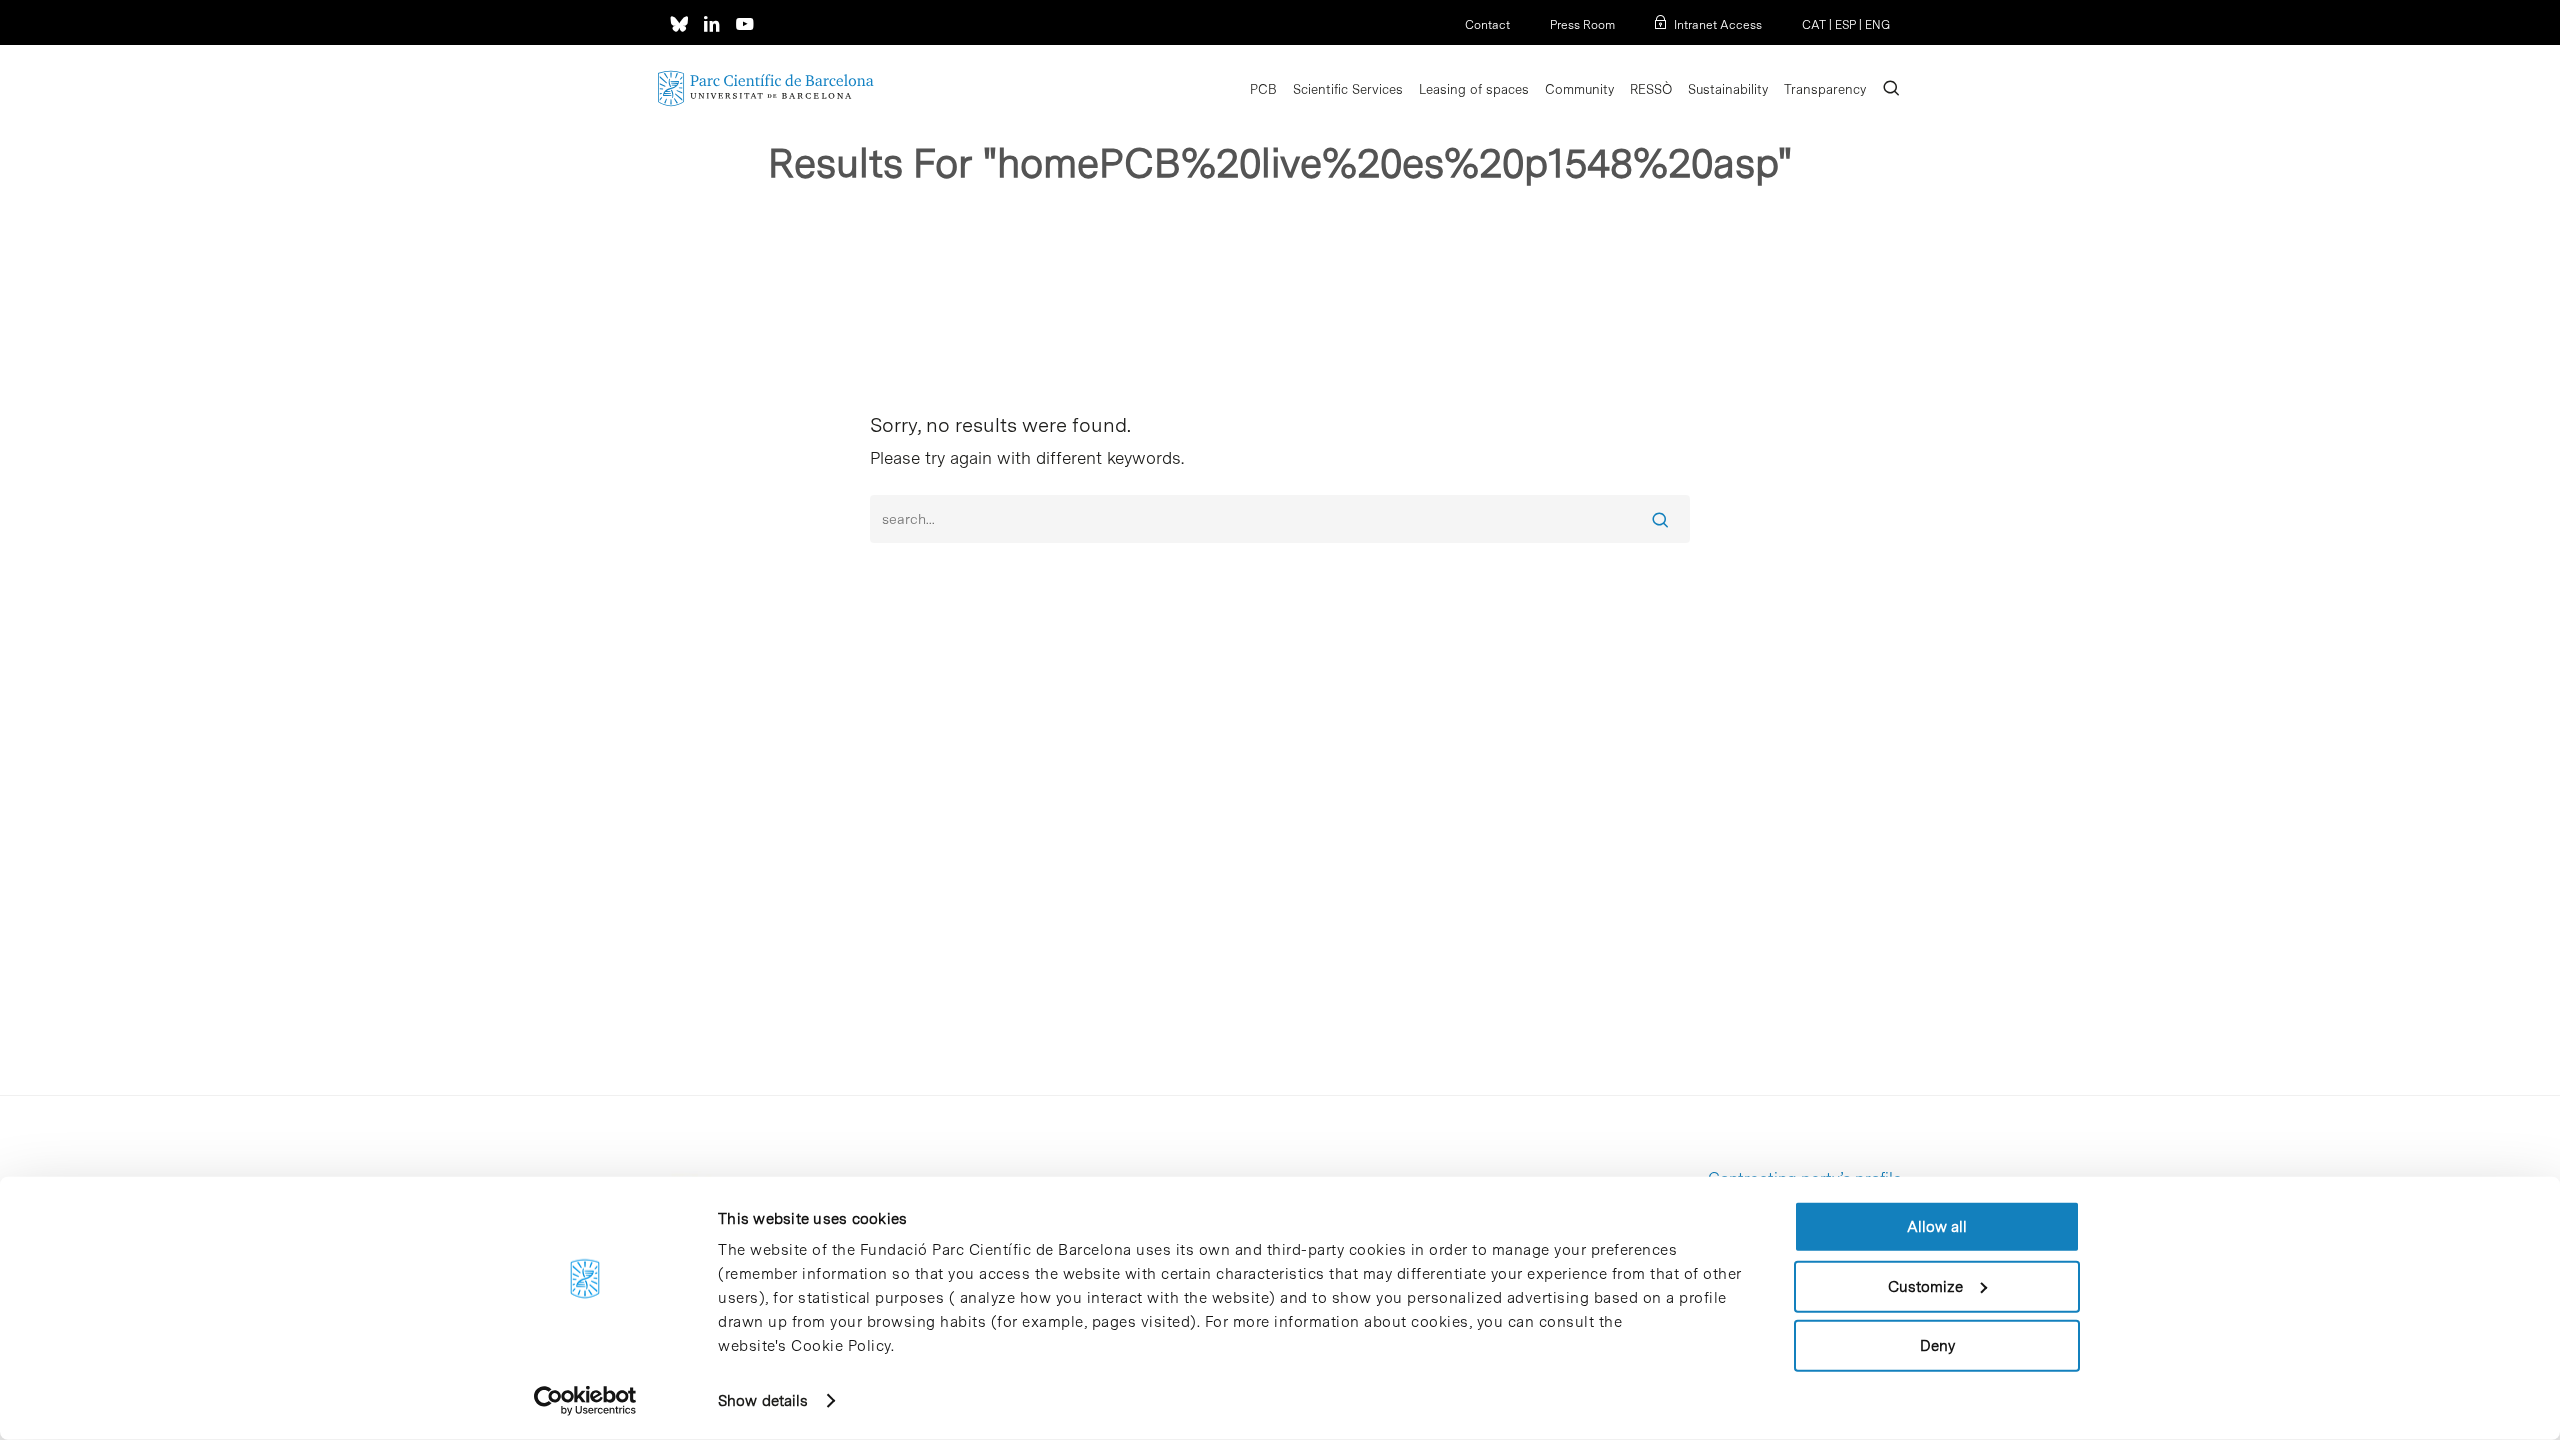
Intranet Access (1718, 25)
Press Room (1582, 25)
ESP (1845, 25)
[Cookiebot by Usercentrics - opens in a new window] (585, 1401)
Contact (1487, 25)
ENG (1877, 25)
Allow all (1937, 1227)
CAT (1814, 25)
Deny (1937, 1346)
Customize (1925, 1286)
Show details (763, 1401)
